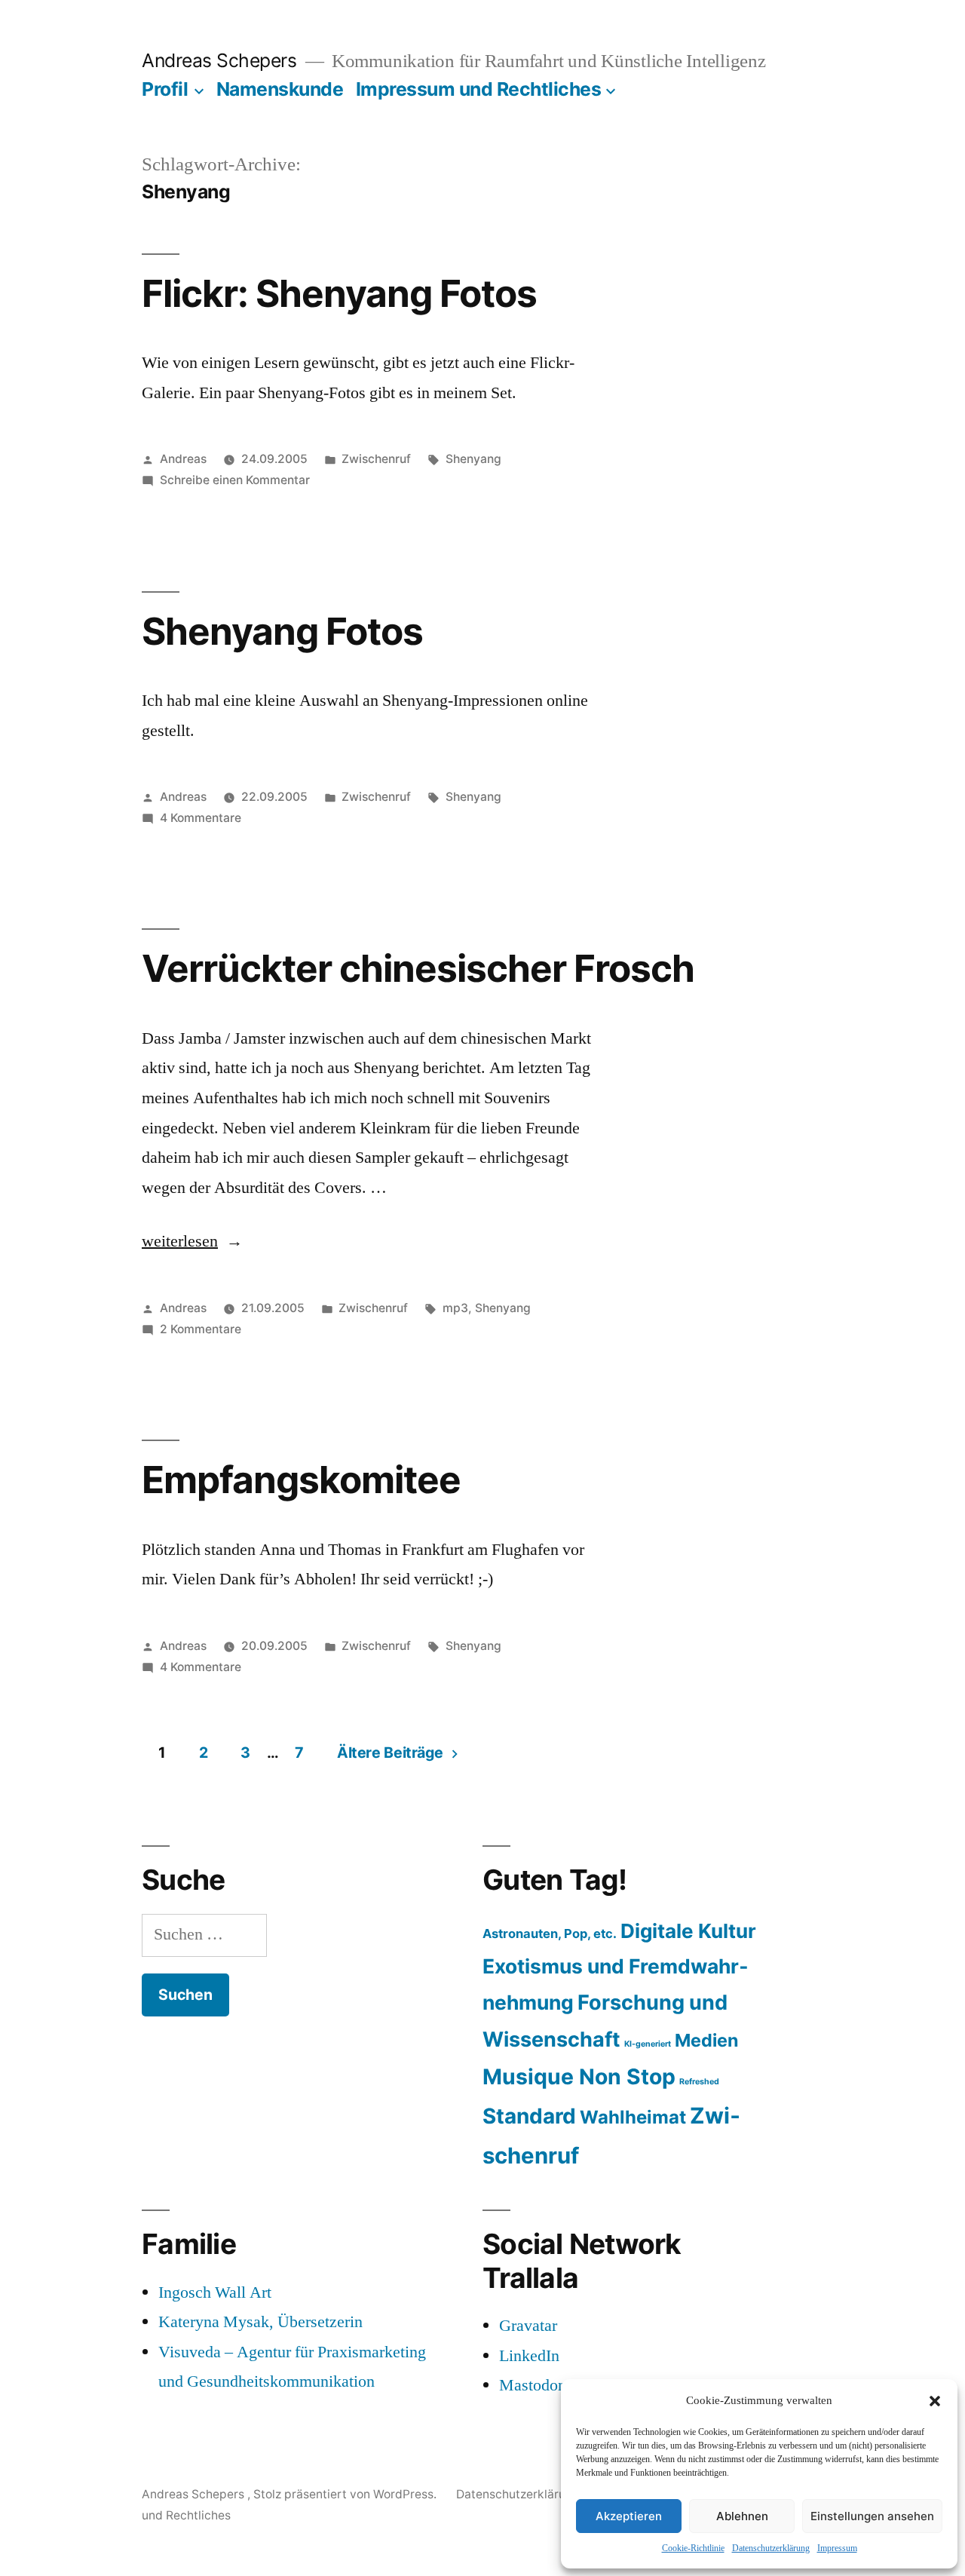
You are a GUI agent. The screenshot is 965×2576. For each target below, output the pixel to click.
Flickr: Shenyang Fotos (339, 293)
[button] (935, 2401)
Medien (706, 2040)
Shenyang (473, 459)
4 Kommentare (201, 818)
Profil (165, 89)
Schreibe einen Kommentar (235, 480)
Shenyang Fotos (282, 631)
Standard (529, 2116)
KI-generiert (648, 2044)
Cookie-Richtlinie (693, 2548)
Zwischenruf (376, 459)
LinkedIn (529, 2356)
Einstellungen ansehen (872, 2516)
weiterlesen (183, 1241)
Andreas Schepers (222, 60)
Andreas (183, 459)
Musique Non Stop (579, 2077)
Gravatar (528, 2326)
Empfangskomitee (301, 1480)
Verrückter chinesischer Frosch (418, 968)
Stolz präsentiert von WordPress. (346, 2494)
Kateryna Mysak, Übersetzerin (260, 2322)
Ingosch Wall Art (215, 2292)
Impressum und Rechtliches (479, 89)
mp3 (455, 1308)
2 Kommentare (201, 1329)
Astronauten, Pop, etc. (550, 1934)
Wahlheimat (633, 2117)
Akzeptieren (629, 2516)
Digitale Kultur (688, 1931)
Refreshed (699, 2082)
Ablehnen (742, 2516)
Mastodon (533, 2385)
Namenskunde (280, 89)
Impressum (837, 2548)
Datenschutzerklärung (771, 2548)
